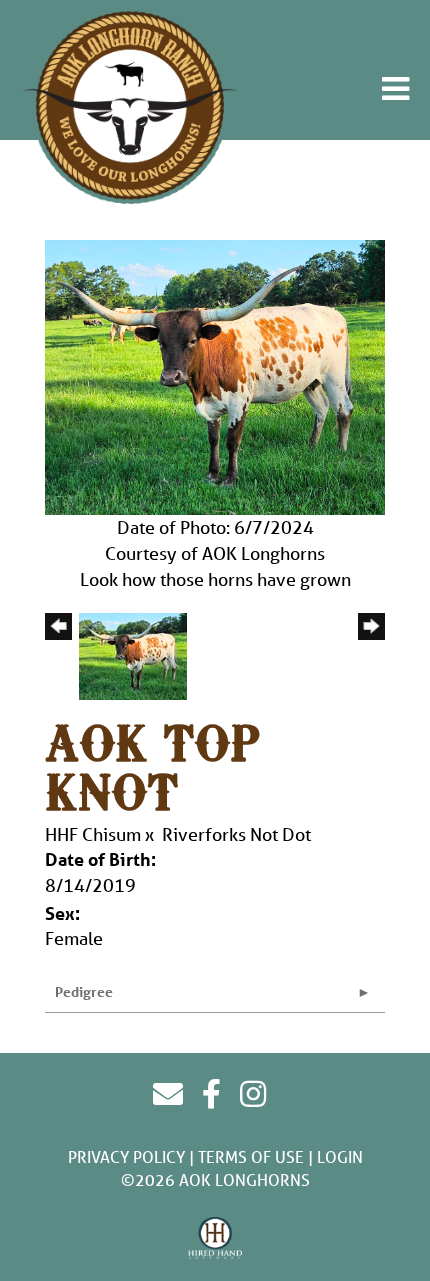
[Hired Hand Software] (215, 1239)
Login (340, 1156)
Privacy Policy (126, 1156)
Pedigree (84, 991)
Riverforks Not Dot (236, 834)
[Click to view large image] (215, 375)
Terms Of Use (251, 1156)
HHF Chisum (93, 834)
